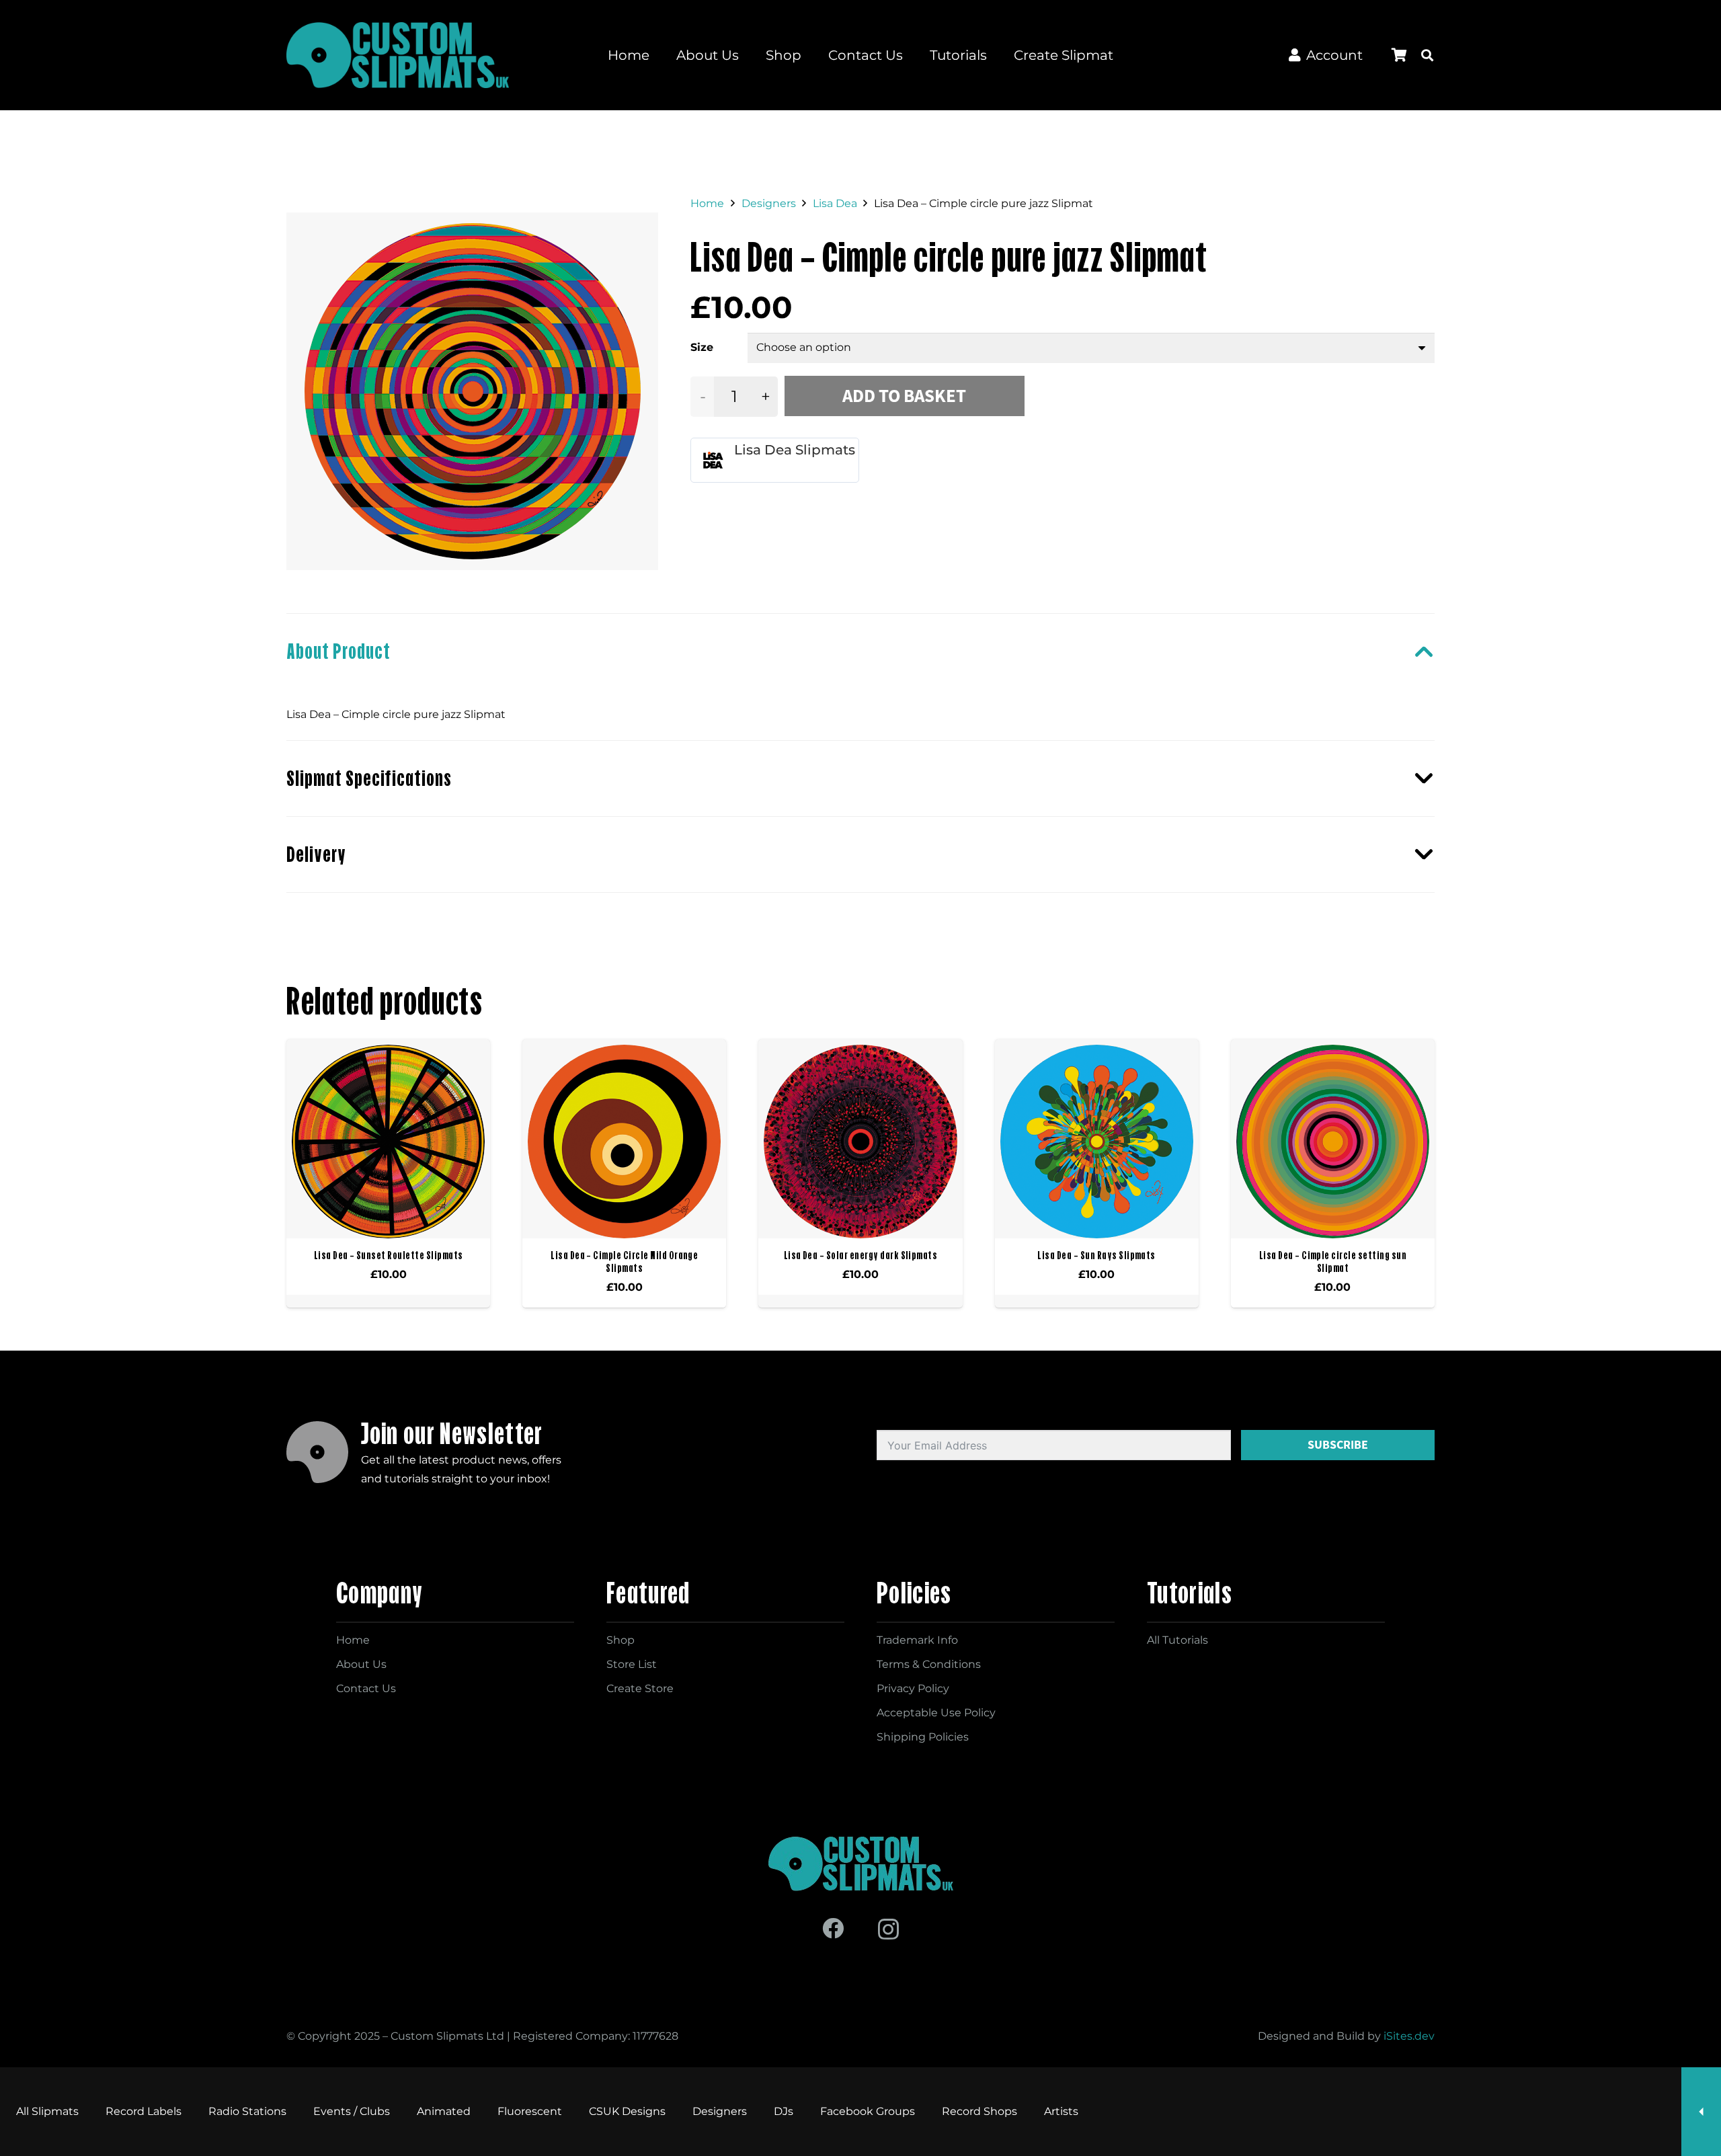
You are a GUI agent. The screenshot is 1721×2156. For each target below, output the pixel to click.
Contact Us (366, 1688)
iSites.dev (1409, 2036)
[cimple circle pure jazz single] (473, 391)
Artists (1061, 2111)
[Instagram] (888, 1929)
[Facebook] (833, 1928)
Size (702, 347)
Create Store (640, 1688)
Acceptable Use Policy (936, 1713)
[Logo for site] (398, 55)
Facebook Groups (868, 2111)
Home (707, 203)
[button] (1427, 55)
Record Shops (979, 2111)
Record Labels (144, 2111)
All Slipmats (47, 2111)
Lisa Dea (835, 203)
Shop (621, 1640)
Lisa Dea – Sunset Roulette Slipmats (389, 1255)
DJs (784, 2111)
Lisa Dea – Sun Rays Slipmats (1096, 1255)
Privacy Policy (913, 1688)
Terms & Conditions (929, 1664)
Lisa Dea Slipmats (795, 450)
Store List (632, 1664)
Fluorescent (530, 2111)
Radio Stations (247, 2111)
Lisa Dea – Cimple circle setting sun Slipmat (1333, 1262)
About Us (361, 1664)
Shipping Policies (923, 1737)
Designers (769, 203)
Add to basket (904, 396)
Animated (444, 2111)
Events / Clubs (352, 2111)
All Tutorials (1177, 1640)
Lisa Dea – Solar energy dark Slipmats (861, 1255)
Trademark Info (917, 1640)
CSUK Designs (627, 2111)
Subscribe (1338, 1445)
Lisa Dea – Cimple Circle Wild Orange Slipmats (624, 1262)
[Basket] (1399, 55)
